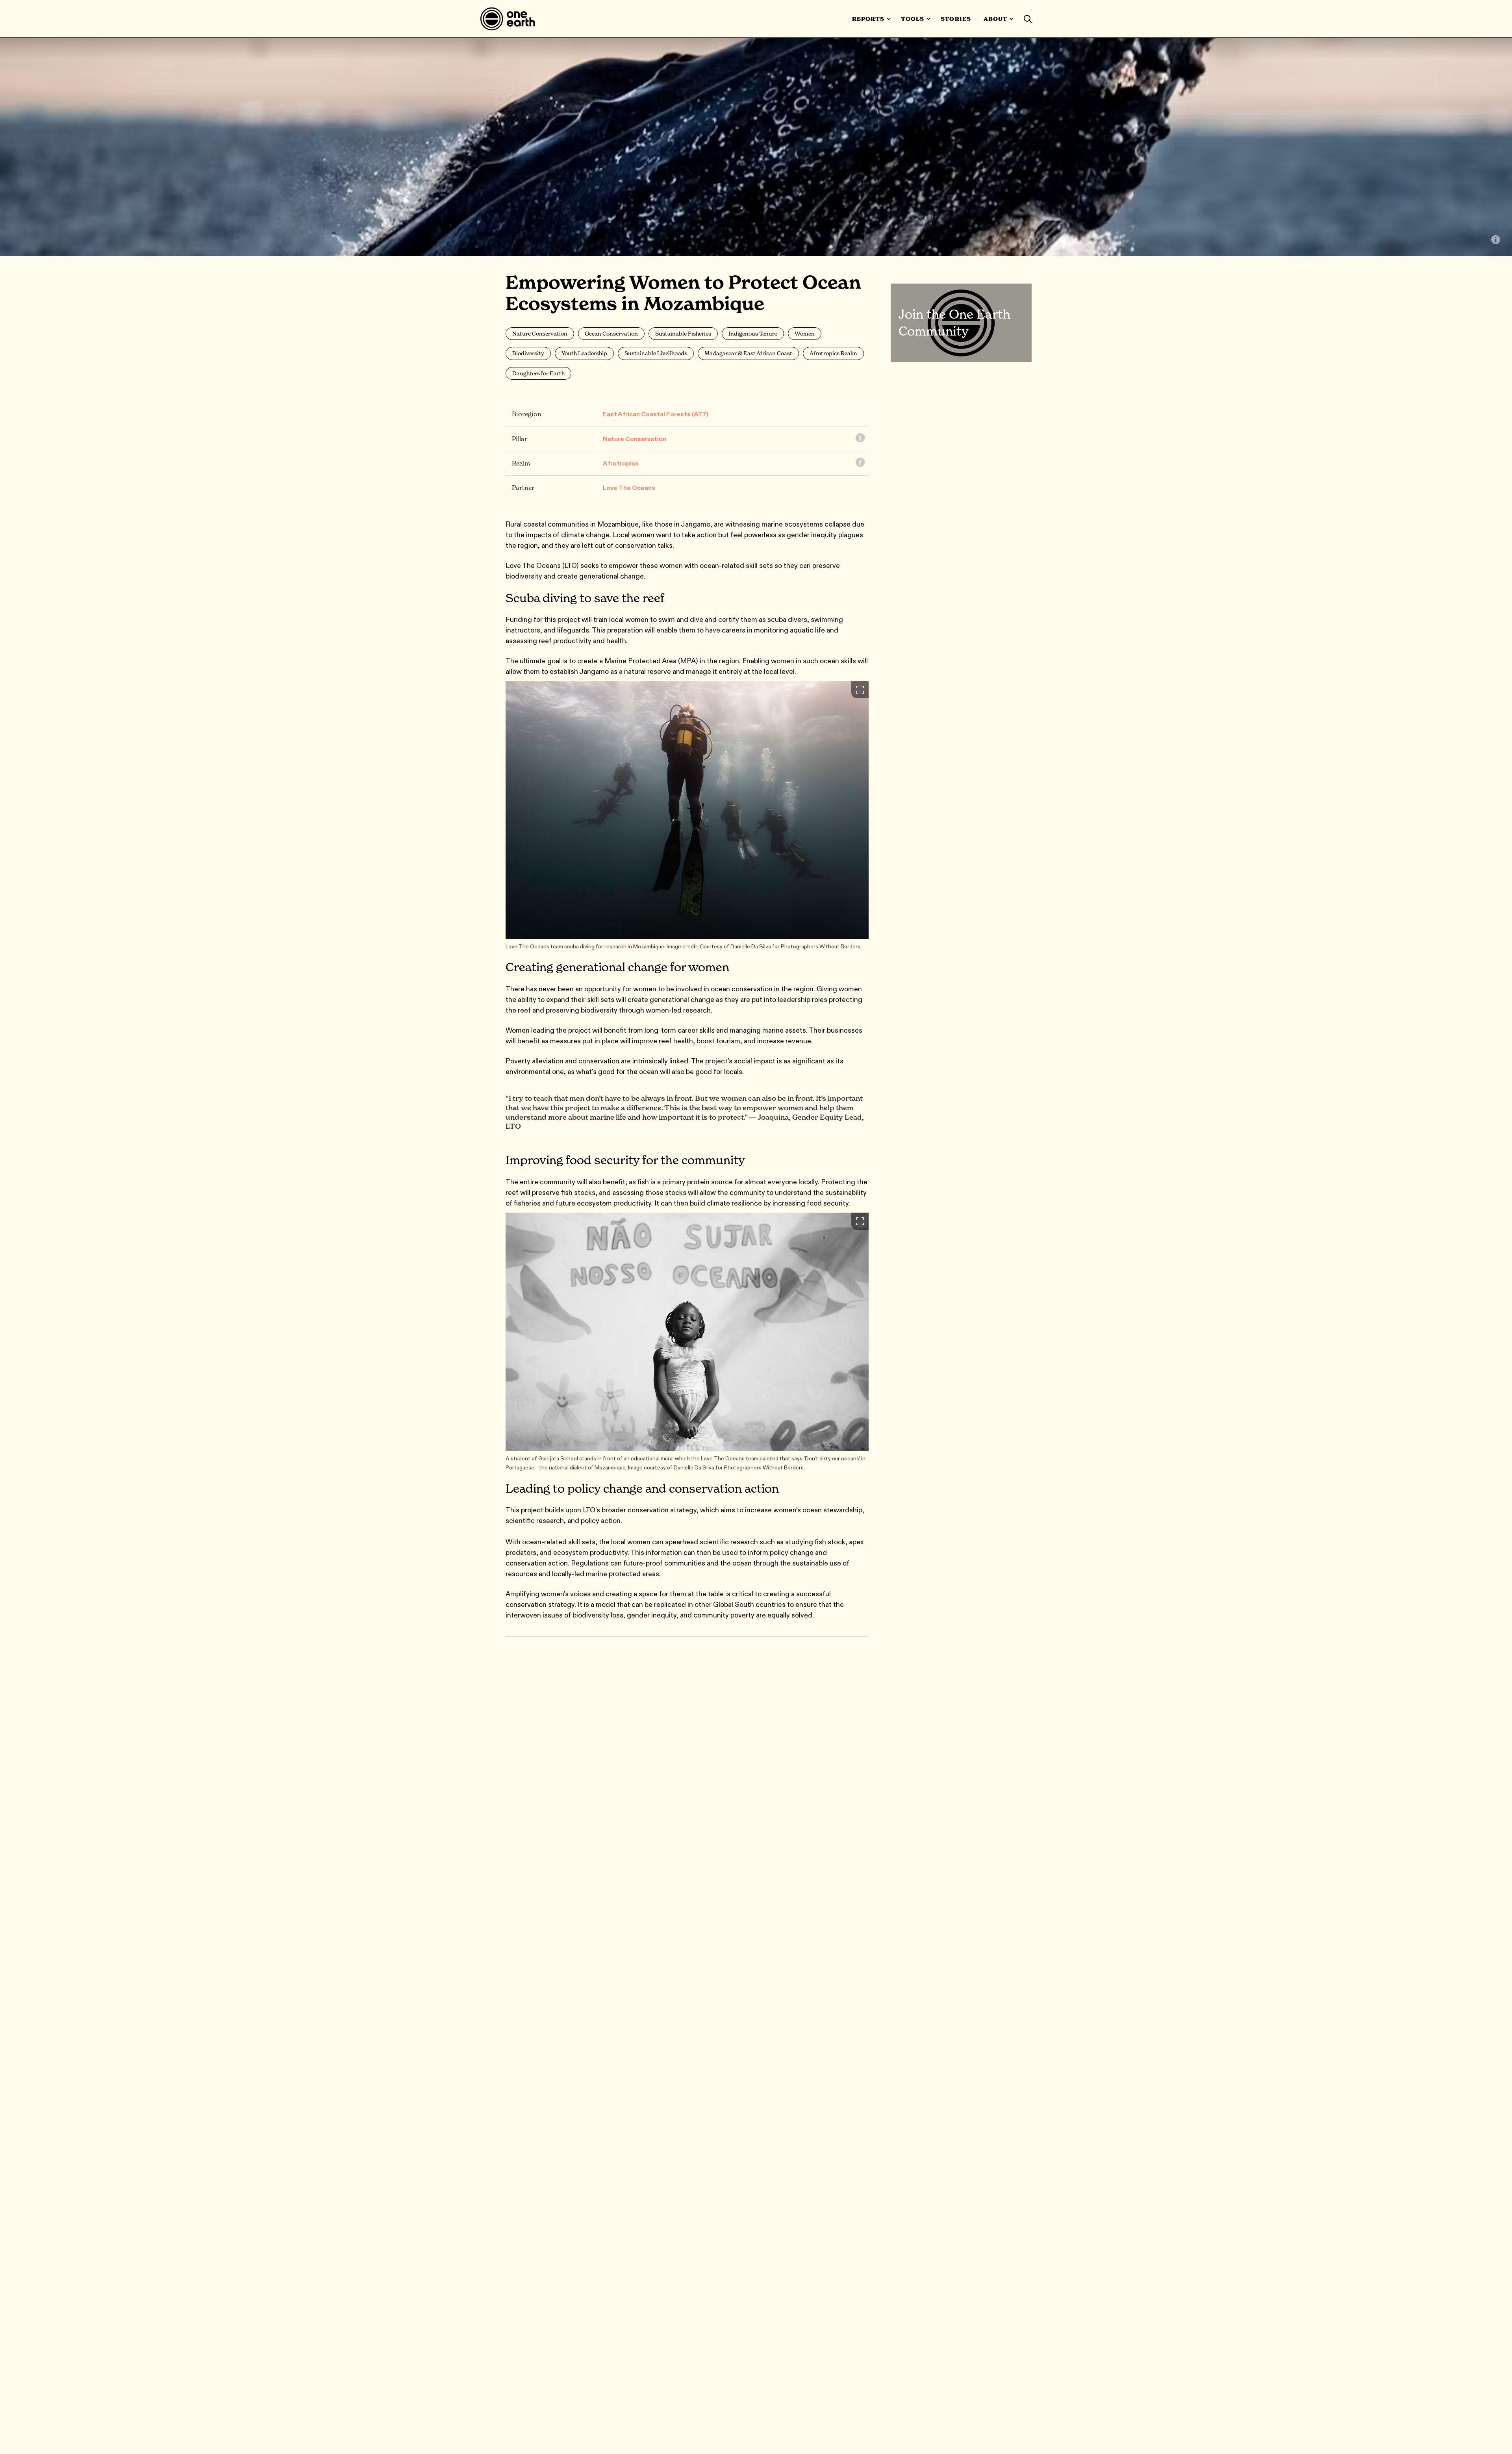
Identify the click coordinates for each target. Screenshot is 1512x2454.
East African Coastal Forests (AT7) (656, 414)
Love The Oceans (629, 488)
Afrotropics (621, 463)
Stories (956, 19)
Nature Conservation (635, 439)
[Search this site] (1028, 19)
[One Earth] (510, 19)
